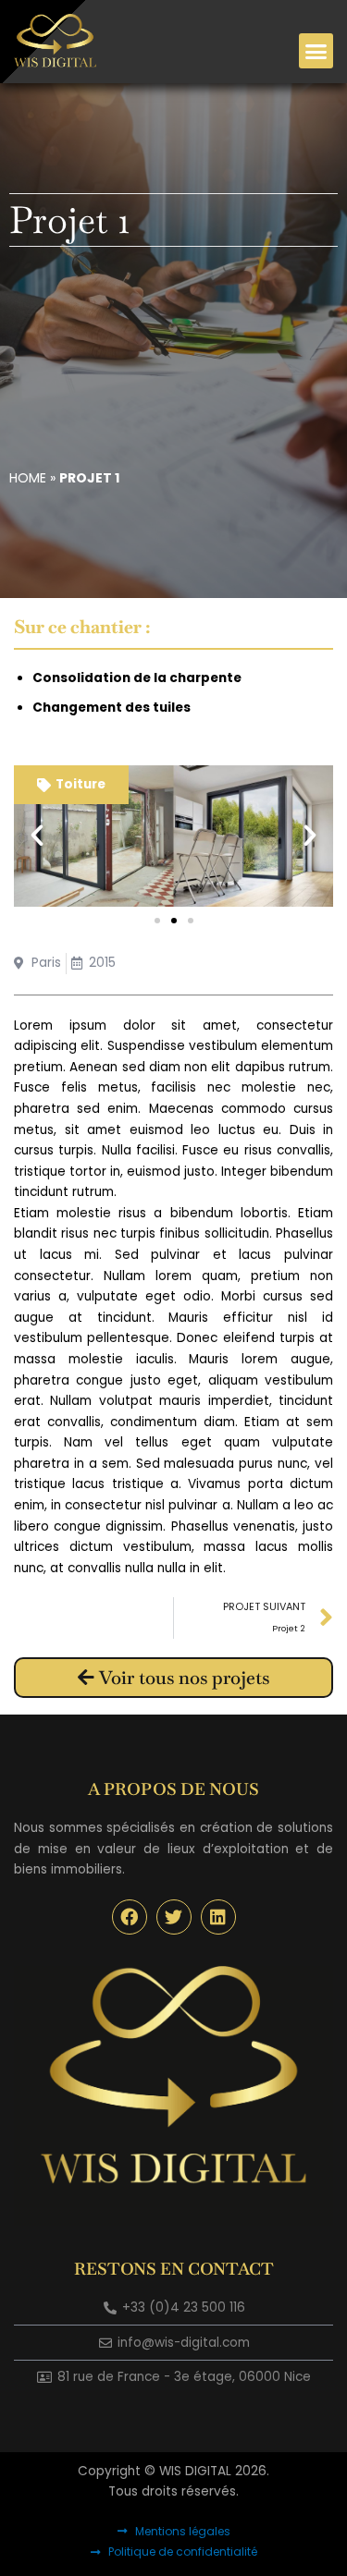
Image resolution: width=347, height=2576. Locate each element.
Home (28, 478)
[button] (316, 51)
